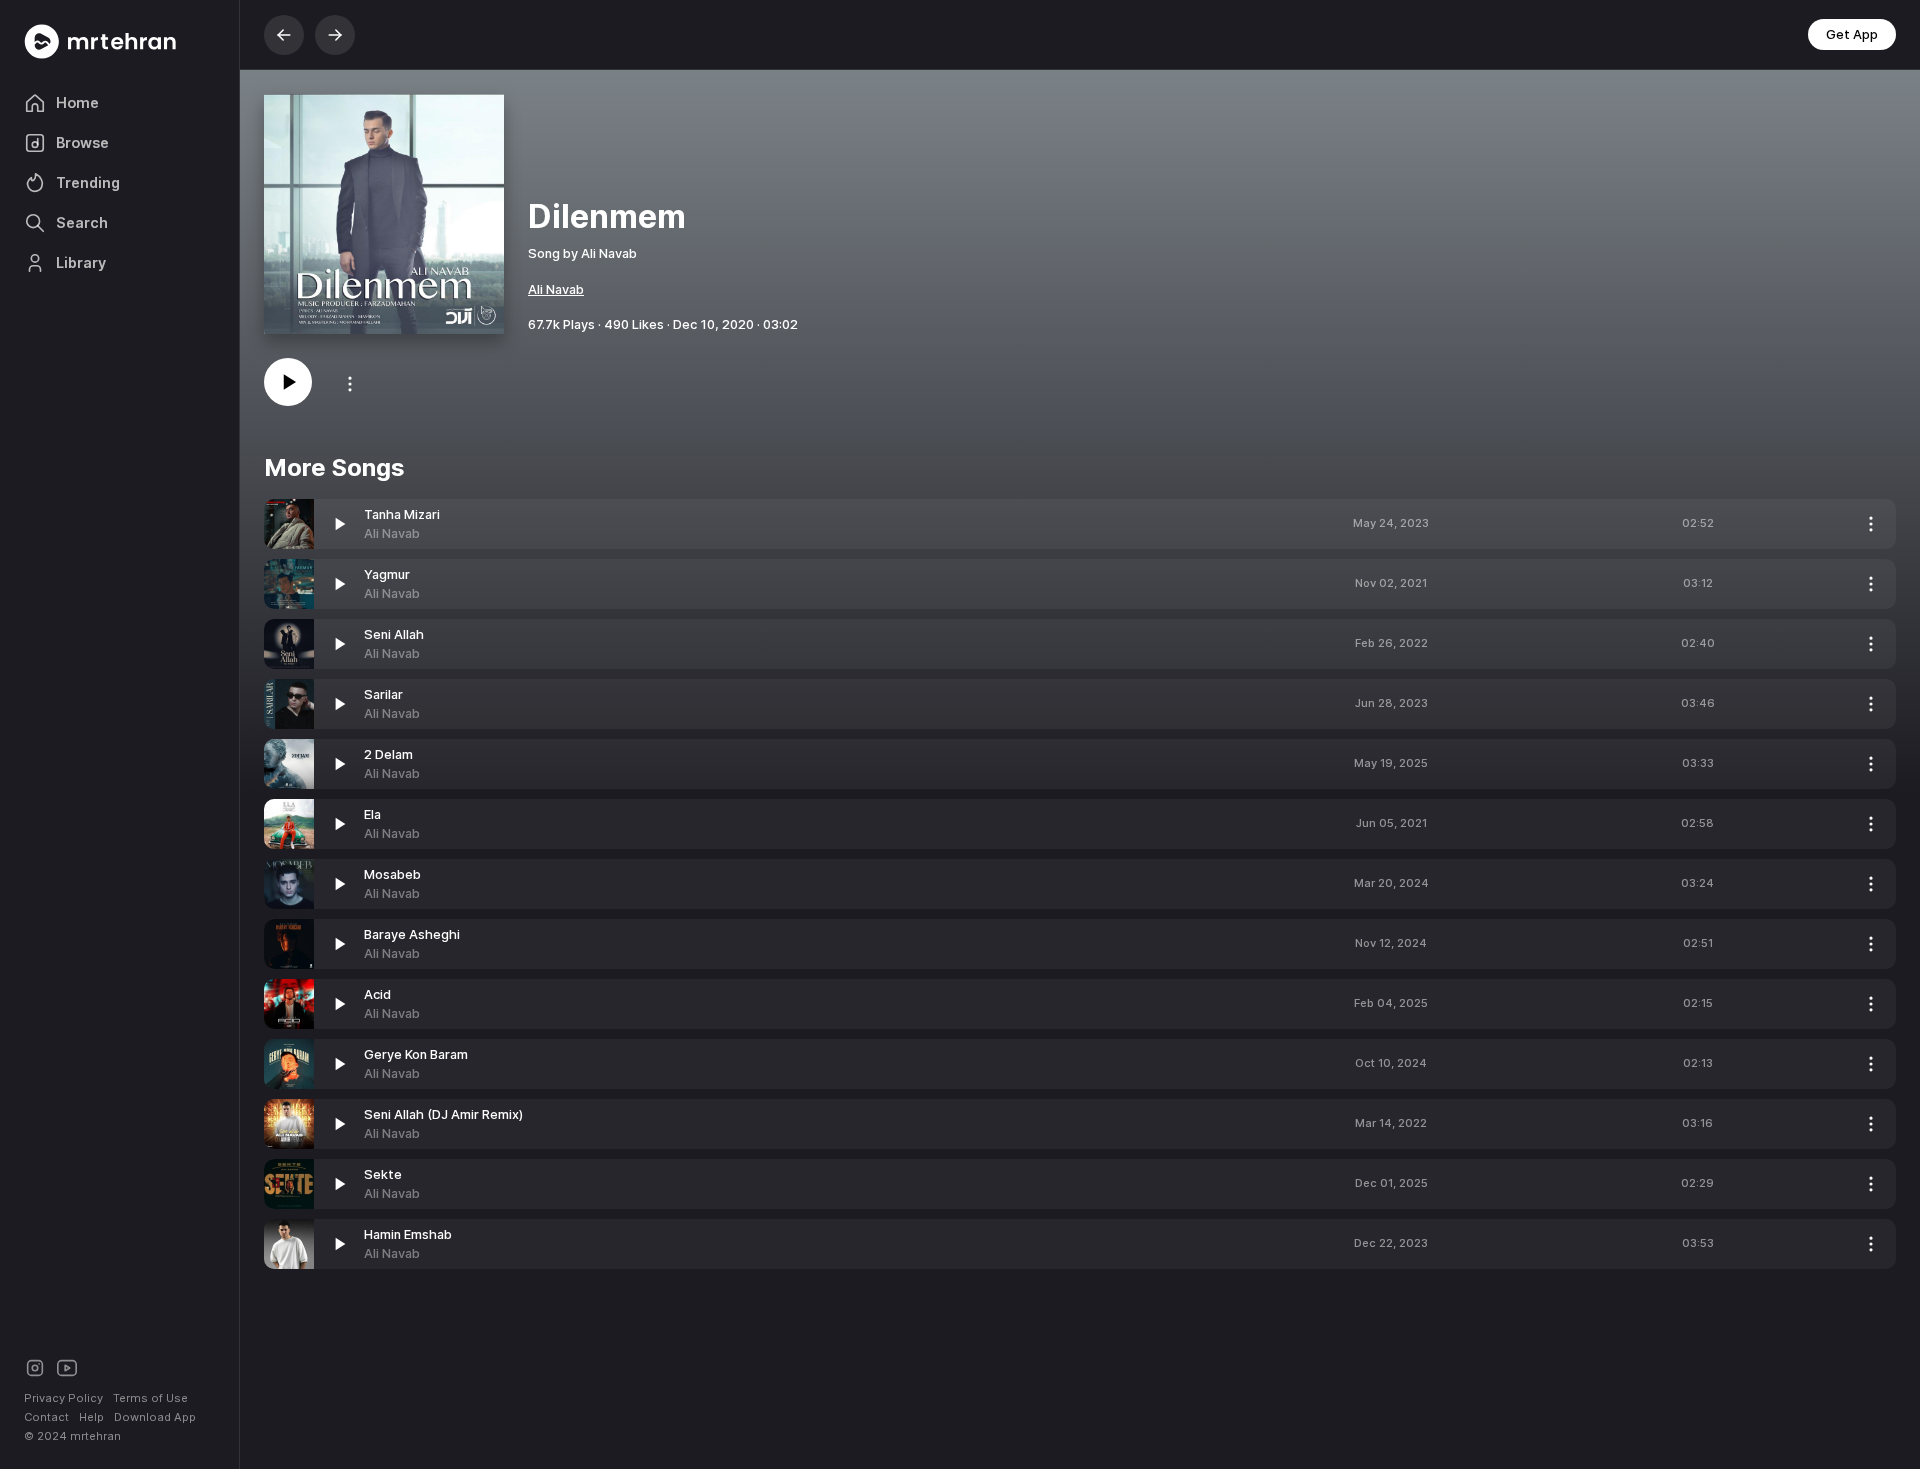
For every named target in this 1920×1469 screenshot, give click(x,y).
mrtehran (95, 1436)
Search (82, 222)
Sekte (383, 1174)
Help (91, 1417)
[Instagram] (35, 1366)
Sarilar (383, 694)
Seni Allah (394, 634)
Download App (155, 1417)
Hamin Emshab (408, 1234)
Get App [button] (1852, 34)
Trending (88, 182)
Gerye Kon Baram (416, 1054)
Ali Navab (556, 289)
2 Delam (388, 754)
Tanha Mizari (402, 514)
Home (77, 102)
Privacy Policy (63, 1398)
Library (81, 262)
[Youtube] (67, 1366)
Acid (377, 994)
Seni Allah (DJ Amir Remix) (443, 1114)
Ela (372, 814)
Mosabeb (392, 874)
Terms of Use (150, 1398)
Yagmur (387, 574)
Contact (46, 1417)
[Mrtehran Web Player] (119, 41)
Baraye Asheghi (412, 934)
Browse (82, 142)
